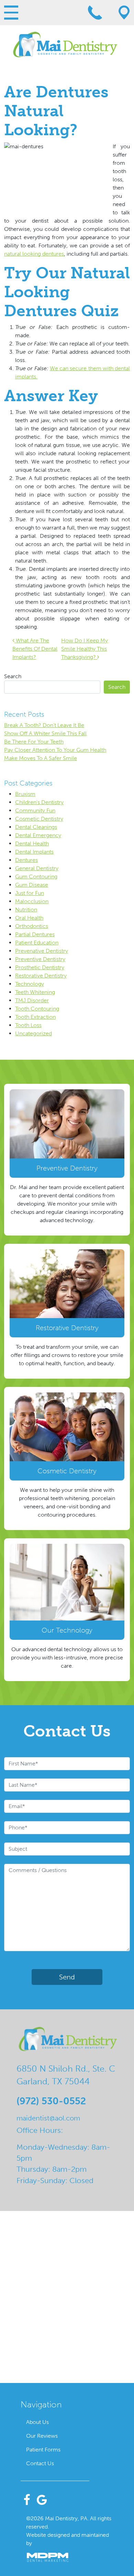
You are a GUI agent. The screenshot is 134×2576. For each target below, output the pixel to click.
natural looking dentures (34, 254)
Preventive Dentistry (40, 959)
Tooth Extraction (35, 1017)
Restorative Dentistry (41, 976)
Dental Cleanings (36, 827)
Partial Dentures (35, 934)
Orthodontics (32, 926)
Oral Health (29, 918)
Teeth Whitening (35, 992)
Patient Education (37, 943)
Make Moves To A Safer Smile (41, 758)
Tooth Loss (28, 1025)
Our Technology (67, 1630)
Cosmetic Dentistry (39, 819)
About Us (37, 2422)
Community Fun (35, 810)
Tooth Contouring (37, 1009)
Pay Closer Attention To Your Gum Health (55, 750)
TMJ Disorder (32, 1000)
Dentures (26, 860)
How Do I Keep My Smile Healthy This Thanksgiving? (85, 649)
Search (13, 676)
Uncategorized (33, 1033)
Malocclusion (32, 901)
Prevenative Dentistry (42, 951)
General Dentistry (37, 868)
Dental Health (32, 843)
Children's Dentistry (39, 802)
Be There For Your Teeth (34, 742)
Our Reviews (42, 2436)
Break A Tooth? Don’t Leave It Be (44, 725)
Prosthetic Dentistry (40, 967)
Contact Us (40, 2463)
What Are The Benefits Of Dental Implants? (35, 649)
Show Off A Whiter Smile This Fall (45, 733)
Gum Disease (32, 885)
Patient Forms (43, 2450)
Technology (30, 984)
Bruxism (25, 794)
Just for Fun (30, 893)
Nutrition (26, 910)
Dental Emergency (38, 835)
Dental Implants (34, 852)
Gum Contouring (36, 877)
